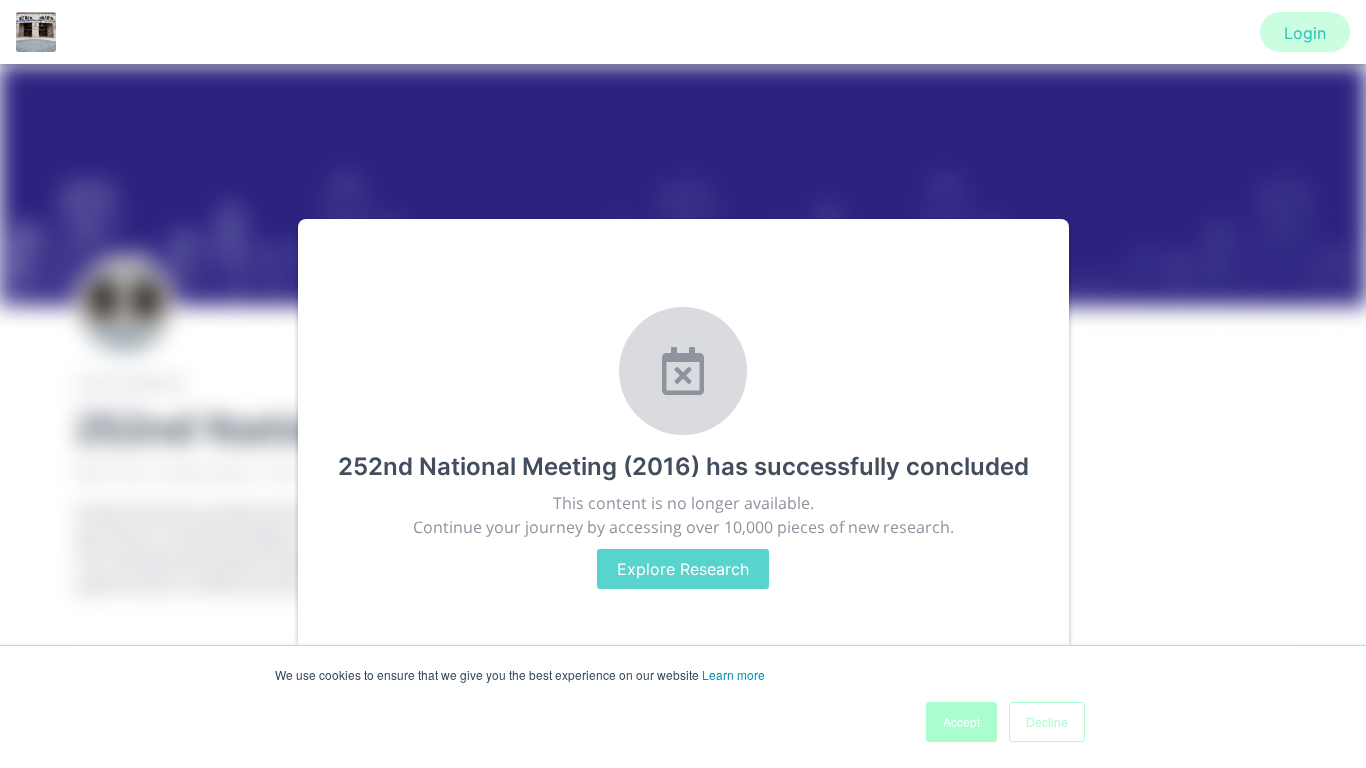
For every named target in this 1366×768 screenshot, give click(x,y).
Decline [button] (1047, 721)
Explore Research (683, 569)
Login (1305, 33)
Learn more (733, 674)
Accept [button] (961, 721)
